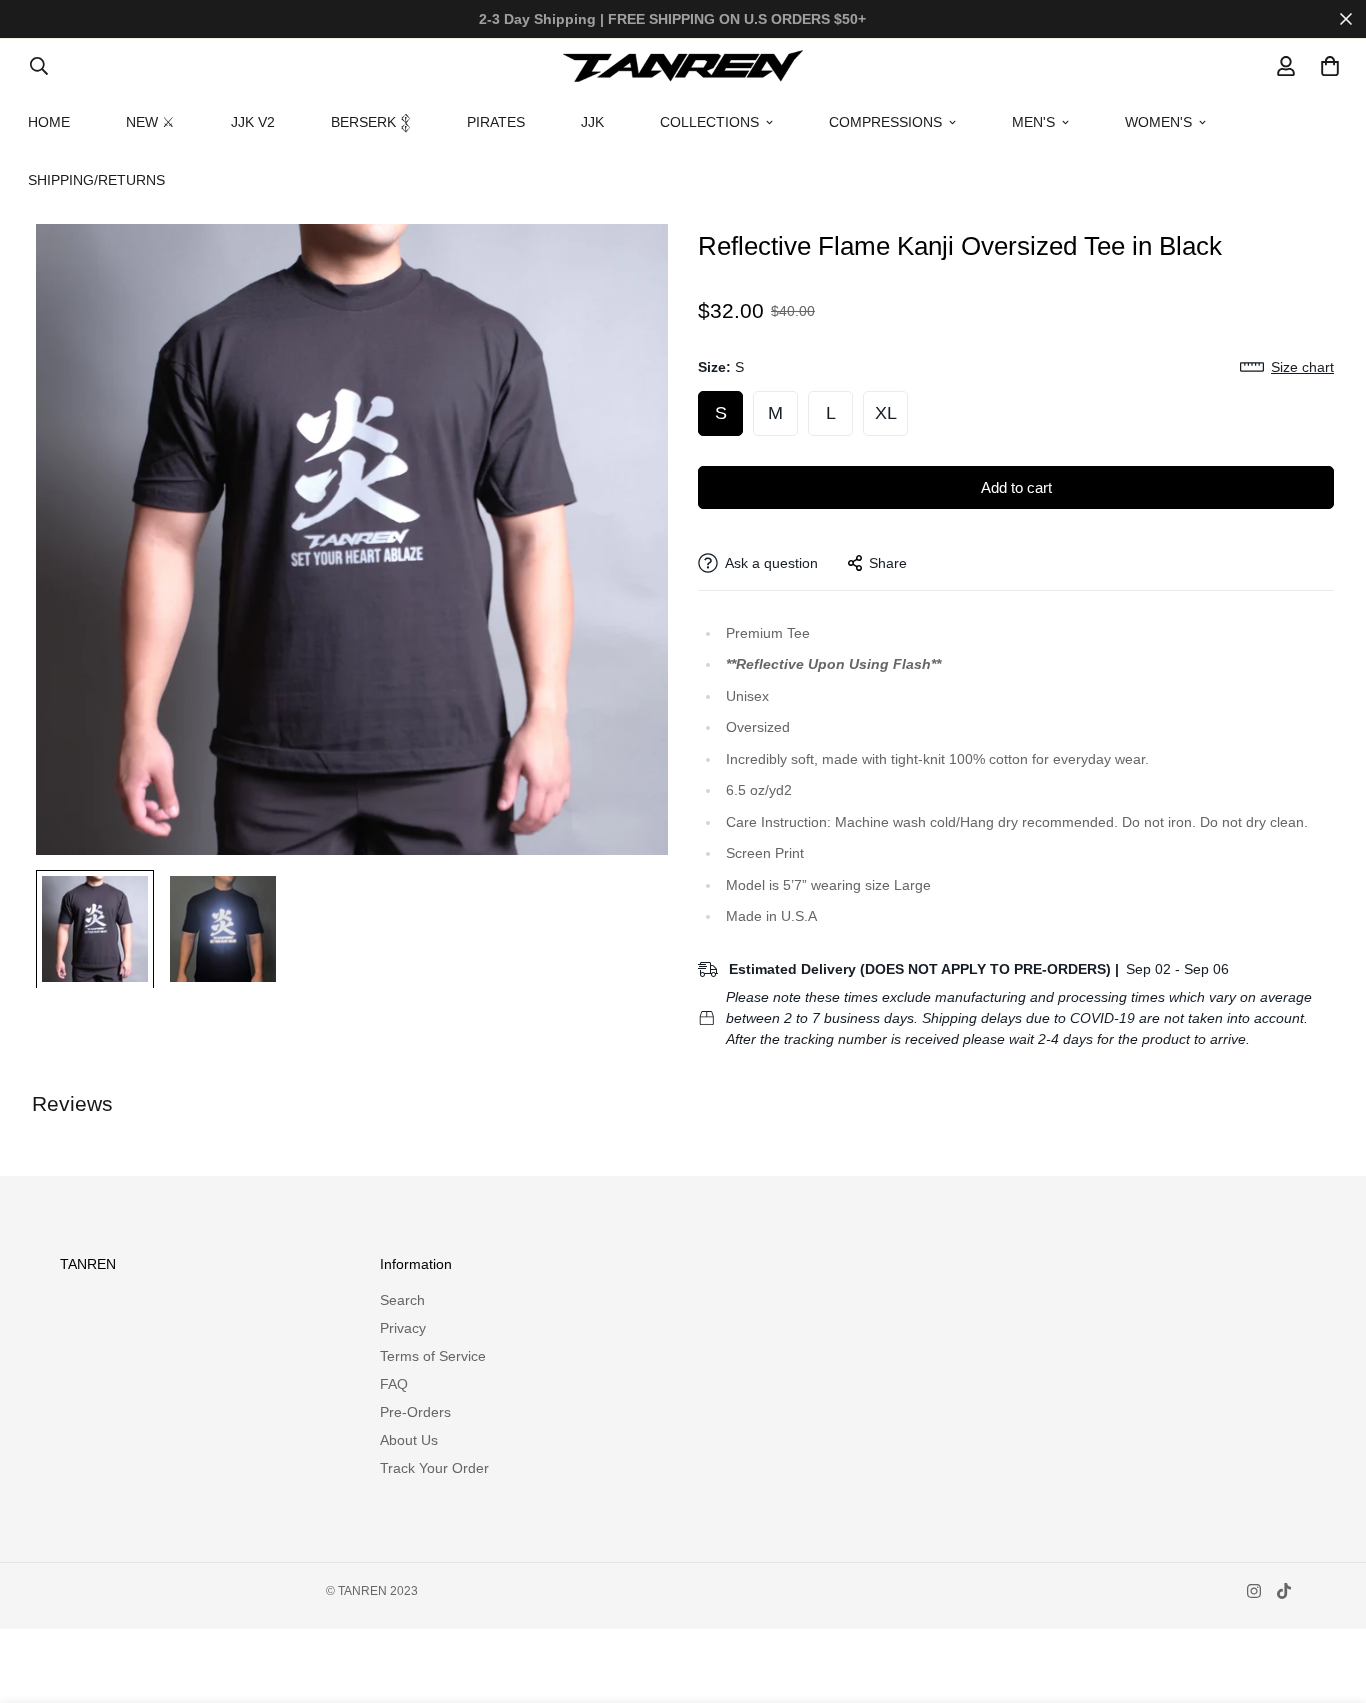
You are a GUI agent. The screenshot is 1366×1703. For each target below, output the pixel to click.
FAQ (394, 1384)
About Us (409, 1440)
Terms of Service (433, 1356)
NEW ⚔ (150, 122)
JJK (592, 122)
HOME (49, 122)
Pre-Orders (415, 1412)
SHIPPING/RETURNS (96, 180)
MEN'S (1033, 122)
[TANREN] (683, 65)
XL (886, 413)
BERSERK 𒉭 (371, 122)
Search (402, 1300)
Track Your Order (434, 1468)
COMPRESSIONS (885, 122)
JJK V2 (253, 122)
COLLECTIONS (709, 122)
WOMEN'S (1158, 122)
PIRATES (496, 122)
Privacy (403, 1328)
